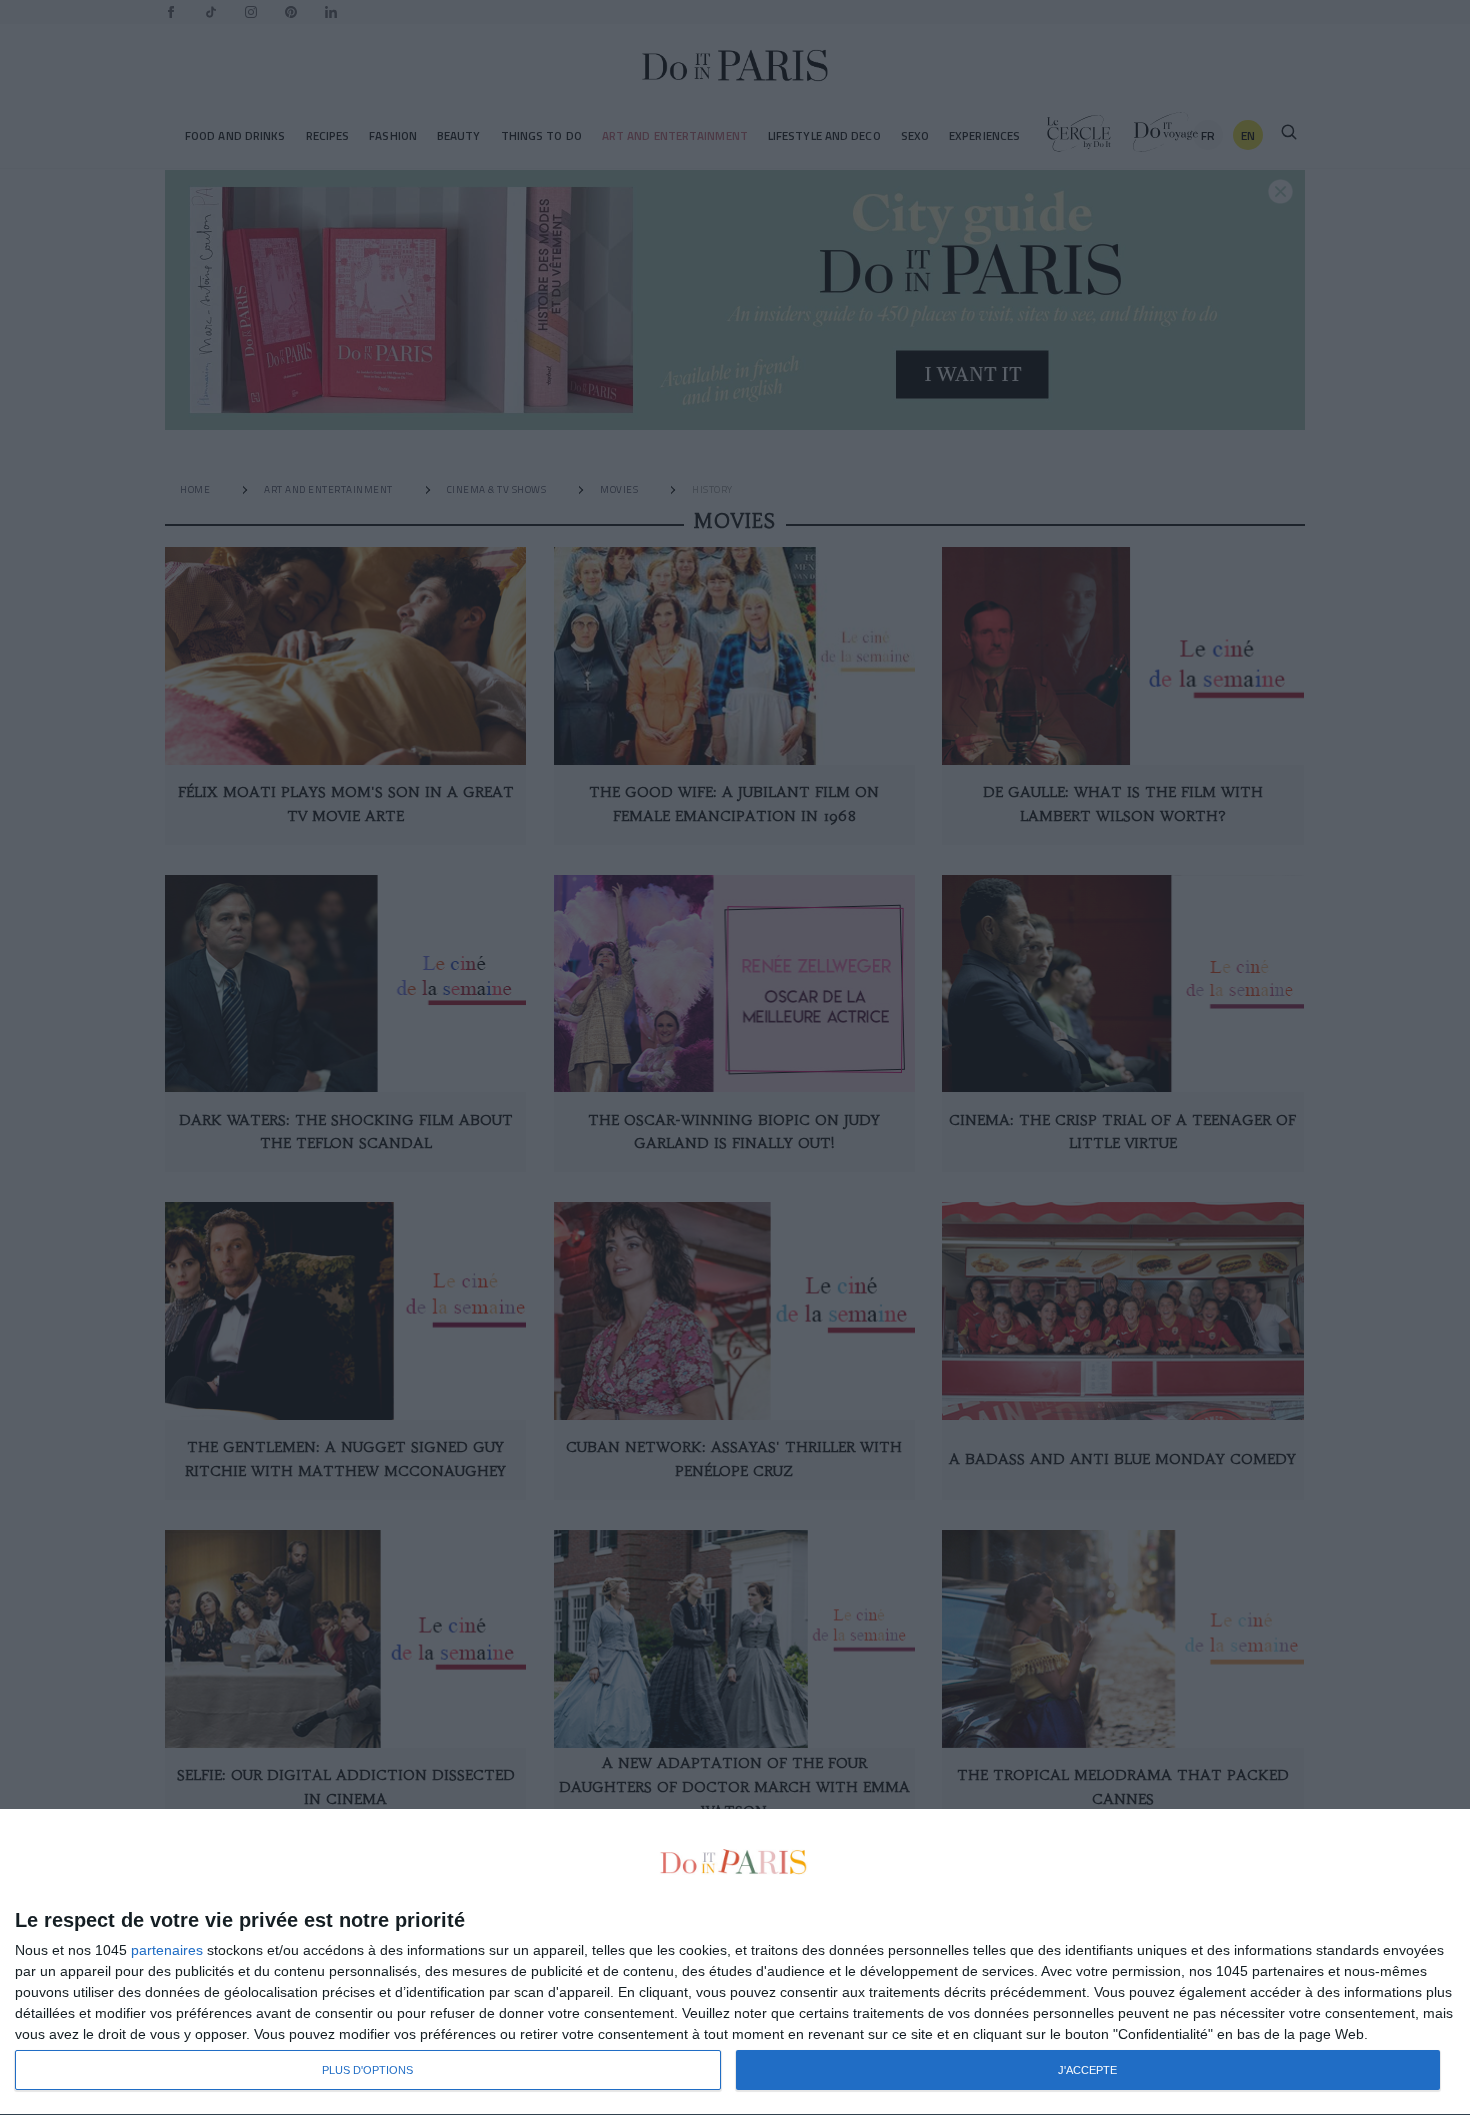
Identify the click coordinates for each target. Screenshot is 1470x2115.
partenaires (167, 1950)
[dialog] (735, 1962)
